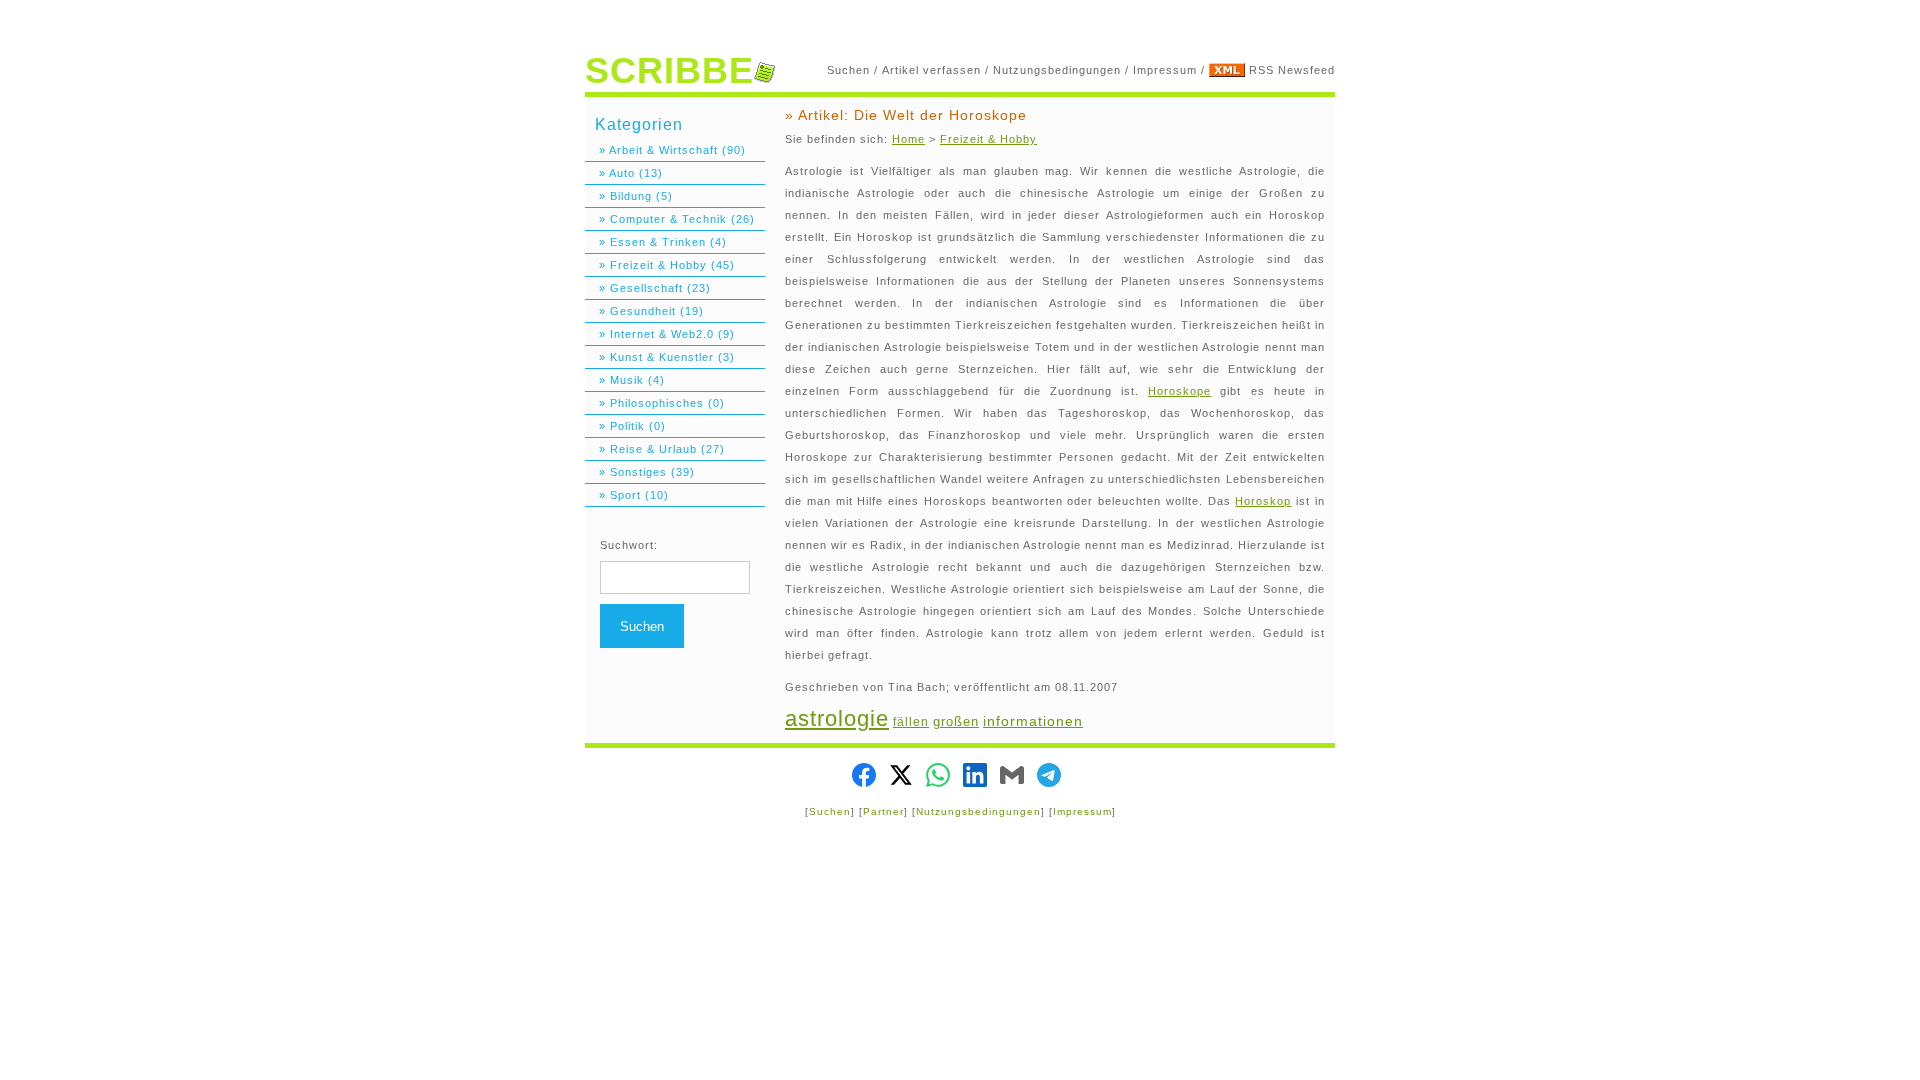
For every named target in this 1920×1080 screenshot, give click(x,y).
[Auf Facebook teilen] (864, 777)
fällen (911, 722)
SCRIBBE (669, 70)
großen (956, 721)
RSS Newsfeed (1292, 70)
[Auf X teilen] (901, 777)
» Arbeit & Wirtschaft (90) (665, 150)
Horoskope (1179, 391)
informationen (1033, 721)
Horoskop (1263, 501)
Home (908, 139)
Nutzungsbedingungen (1057, 70)
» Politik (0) (625, 426)
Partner (883, 811)
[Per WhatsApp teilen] (938, 777)
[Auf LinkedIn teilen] (975, 777)
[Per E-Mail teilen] (1012, 777)
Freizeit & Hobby (988, 139)
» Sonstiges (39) (640, 472)
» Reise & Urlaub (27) (655, 449)
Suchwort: (629, 545)
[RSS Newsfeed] (1227, 70)
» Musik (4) (625, 380)
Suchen (848, 70)
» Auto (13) (624, 173)
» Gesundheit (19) (644, 311)
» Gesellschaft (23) (648, 288)
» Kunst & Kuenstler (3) (660, 357)
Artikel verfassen (931, 70)
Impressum (1165, 70)
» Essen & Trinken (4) (656, 242)
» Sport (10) (627, 495)
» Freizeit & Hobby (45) (660, 265)
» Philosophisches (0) (655, 403)
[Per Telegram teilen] (1049, 777)
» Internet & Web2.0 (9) (660, 334)
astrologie (837, 718)
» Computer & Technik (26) (670, 219)
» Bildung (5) (629, 196)
